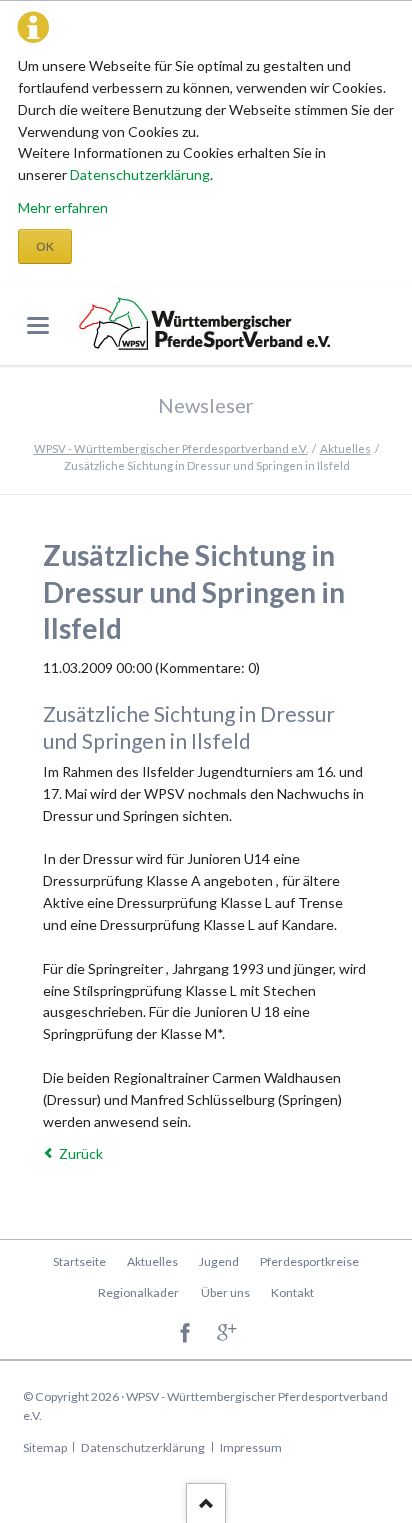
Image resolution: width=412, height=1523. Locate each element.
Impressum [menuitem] (251, 1447)
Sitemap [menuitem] (45, 1447)
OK (45, 246)
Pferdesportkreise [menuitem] (309, 1261)
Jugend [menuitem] (219, 1261)
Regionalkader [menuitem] (138, 1292)
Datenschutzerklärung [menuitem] (143, 1447)
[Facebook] (185, 1334)
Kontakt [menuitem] (292, 1292)
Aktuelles (345, 448)
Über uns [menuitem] (225, 1292)
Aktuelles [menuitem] (152, 1261)
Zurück (81, 1153)
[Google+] (227, 1334)
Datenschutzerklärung (140, 174)
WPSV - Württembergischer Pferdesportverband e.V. (171, 448)
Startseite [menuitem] (79, 1261)
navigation (38, 325)
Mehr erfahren (63, 207)
